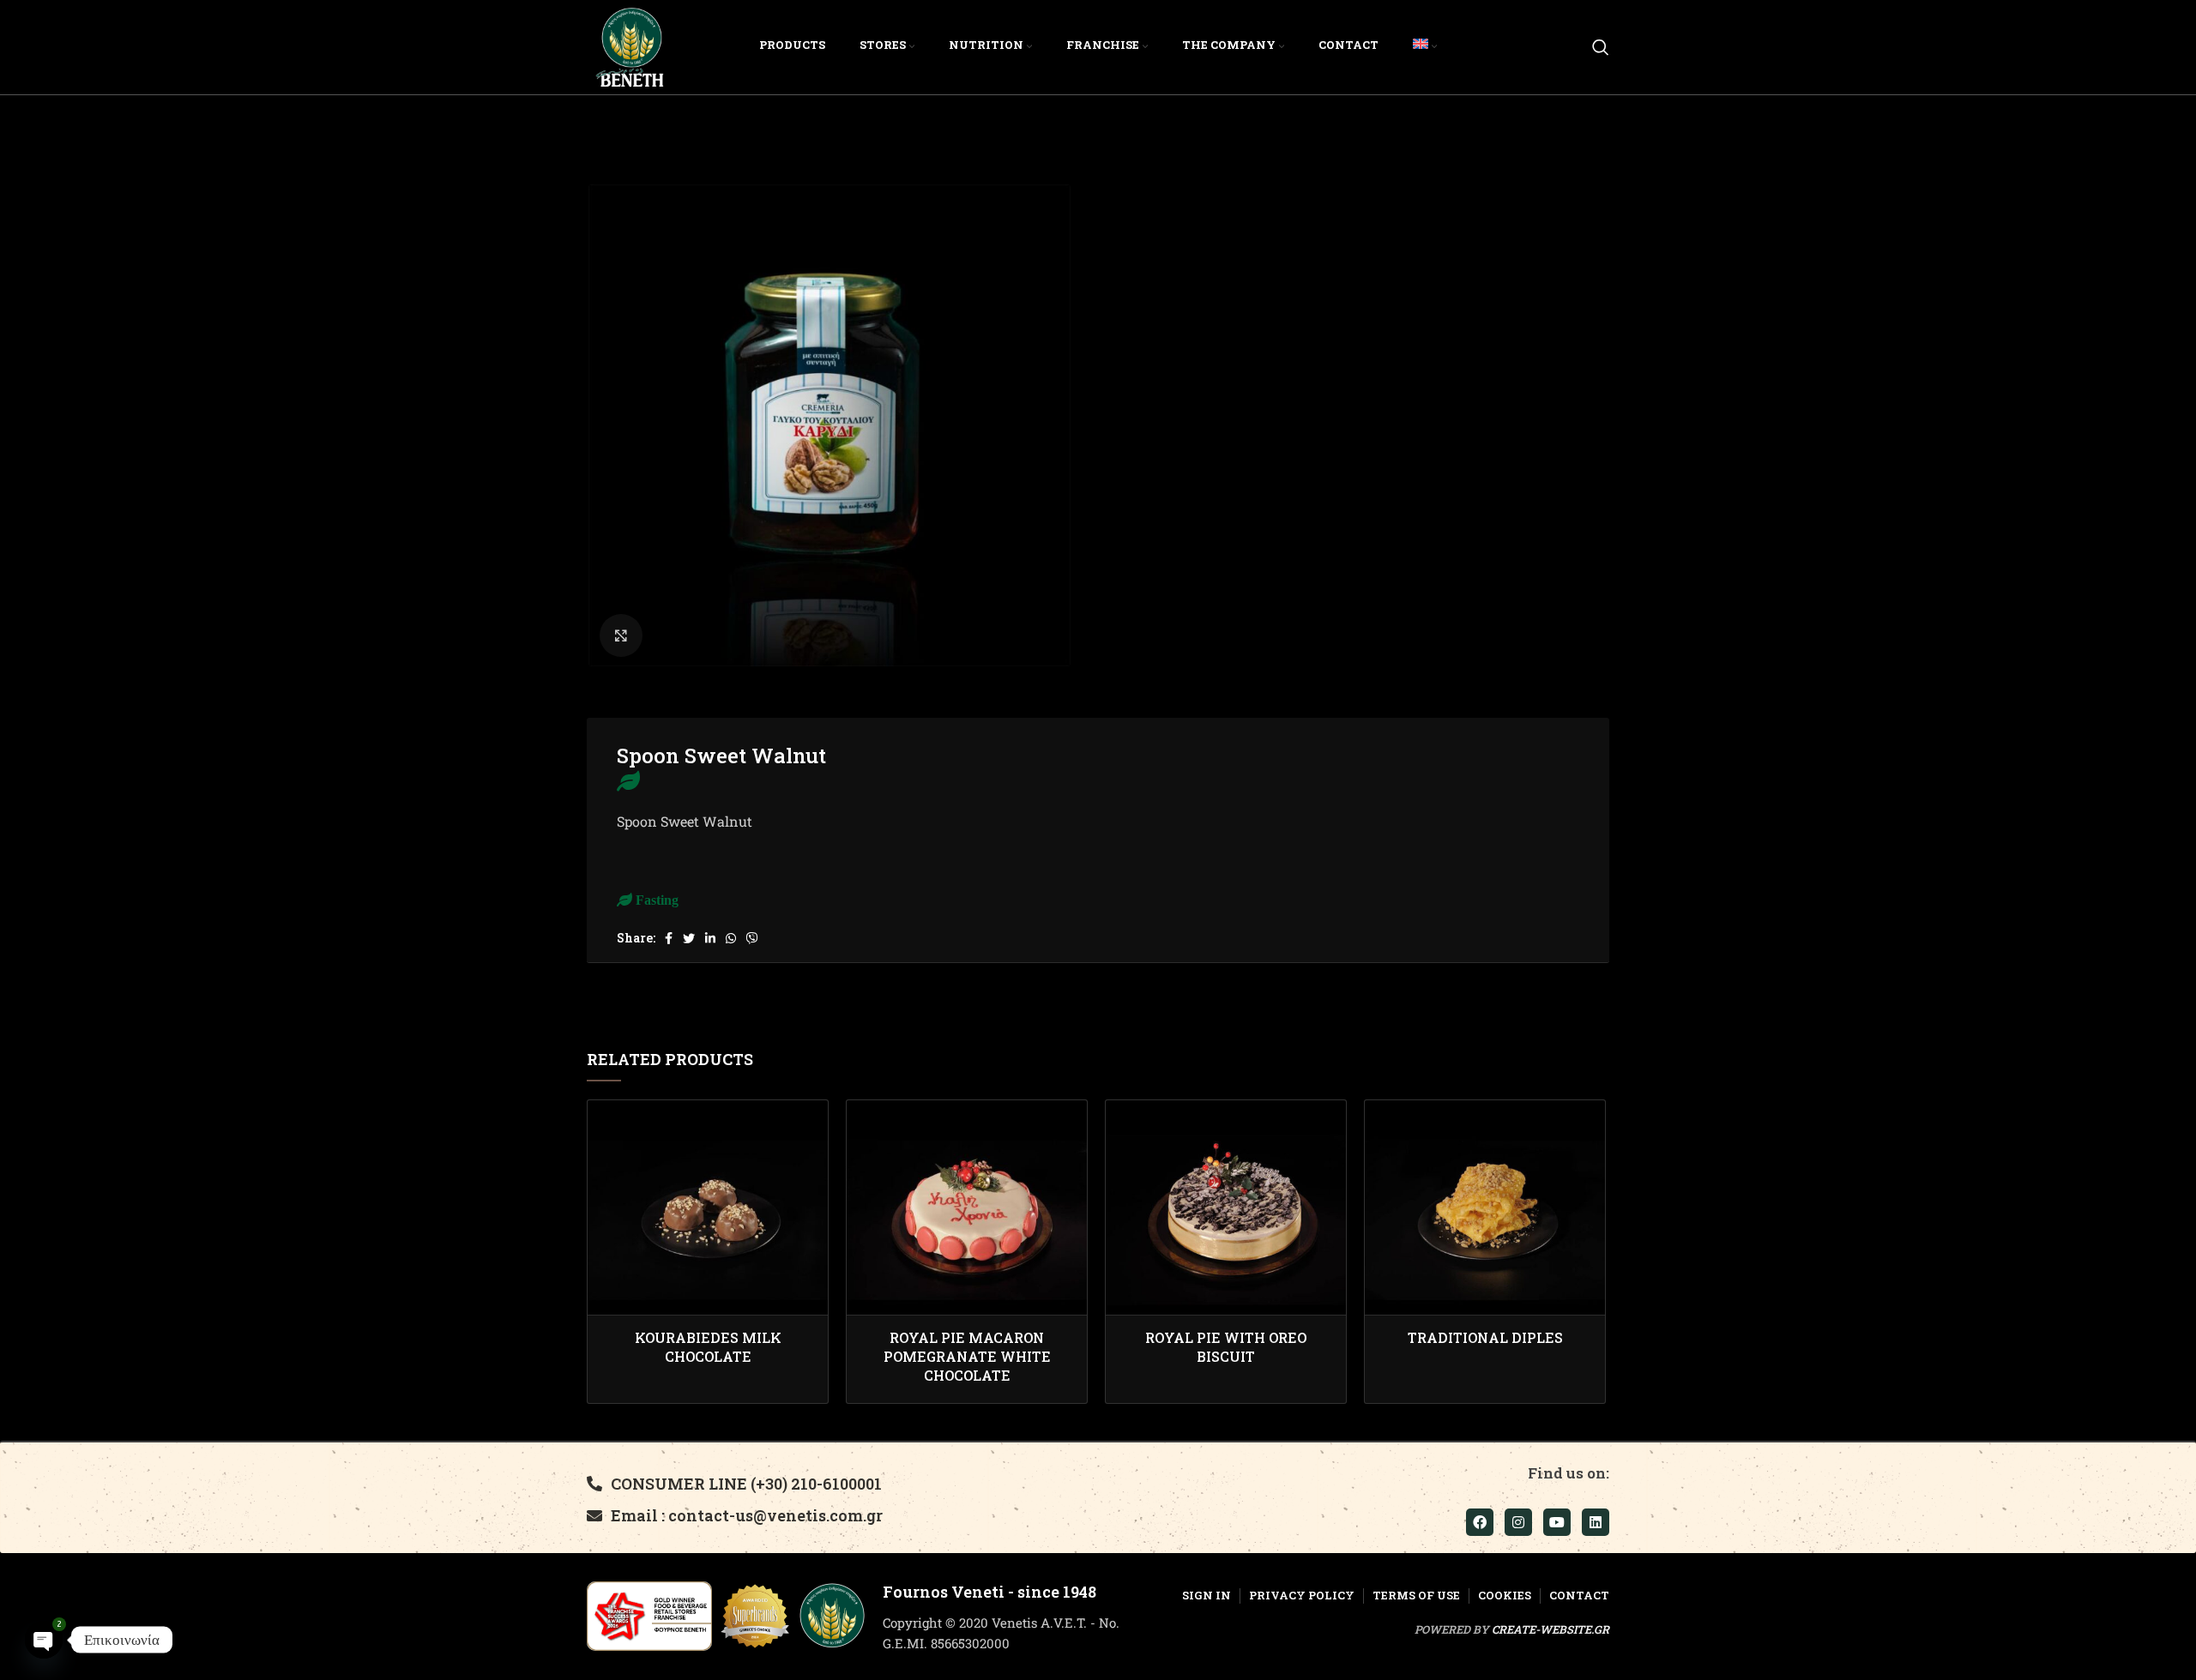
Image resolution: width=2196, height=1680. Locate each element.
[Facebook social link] (669, 938)
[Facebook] (1480, 1522)
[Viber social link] (752, 938)
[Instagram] (1518, 1522)
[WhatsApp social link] (731, 938)
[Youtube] (1557, 1522)
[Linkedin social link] (710, 938)
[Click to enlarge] (621, 635)
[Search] (1601, 47)
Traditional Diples (1485, 1337)
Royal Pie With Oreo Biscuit (1226, 1347)
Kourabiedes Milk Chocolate (708, 1347)
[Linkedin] (1596, 1522)
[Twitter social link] (689, 938)
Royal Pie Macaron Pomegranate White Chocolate (967, 1357)
